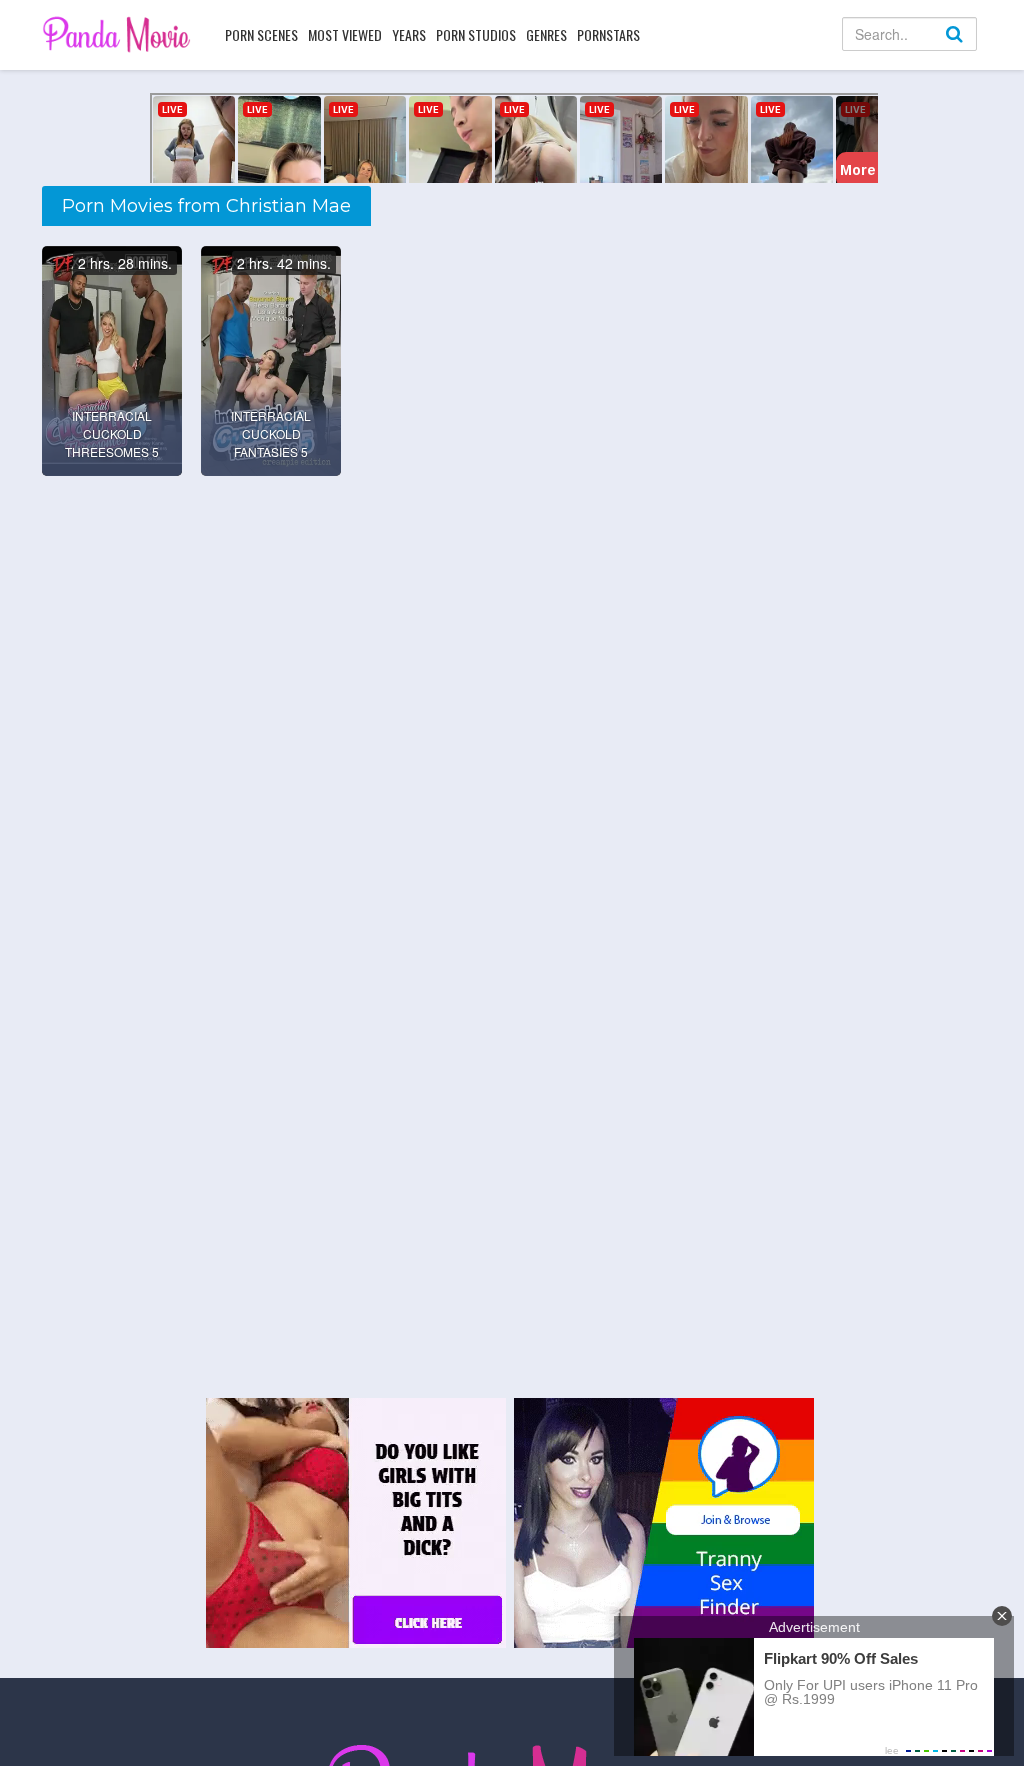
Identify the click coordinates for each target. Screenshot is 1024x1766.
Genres (546, 34)
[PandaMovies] (118, 34)
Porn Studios (476, 34)
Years (409, 34)
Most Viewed (345, 34)
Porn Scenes (261, 34)
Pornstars (608, 34)
